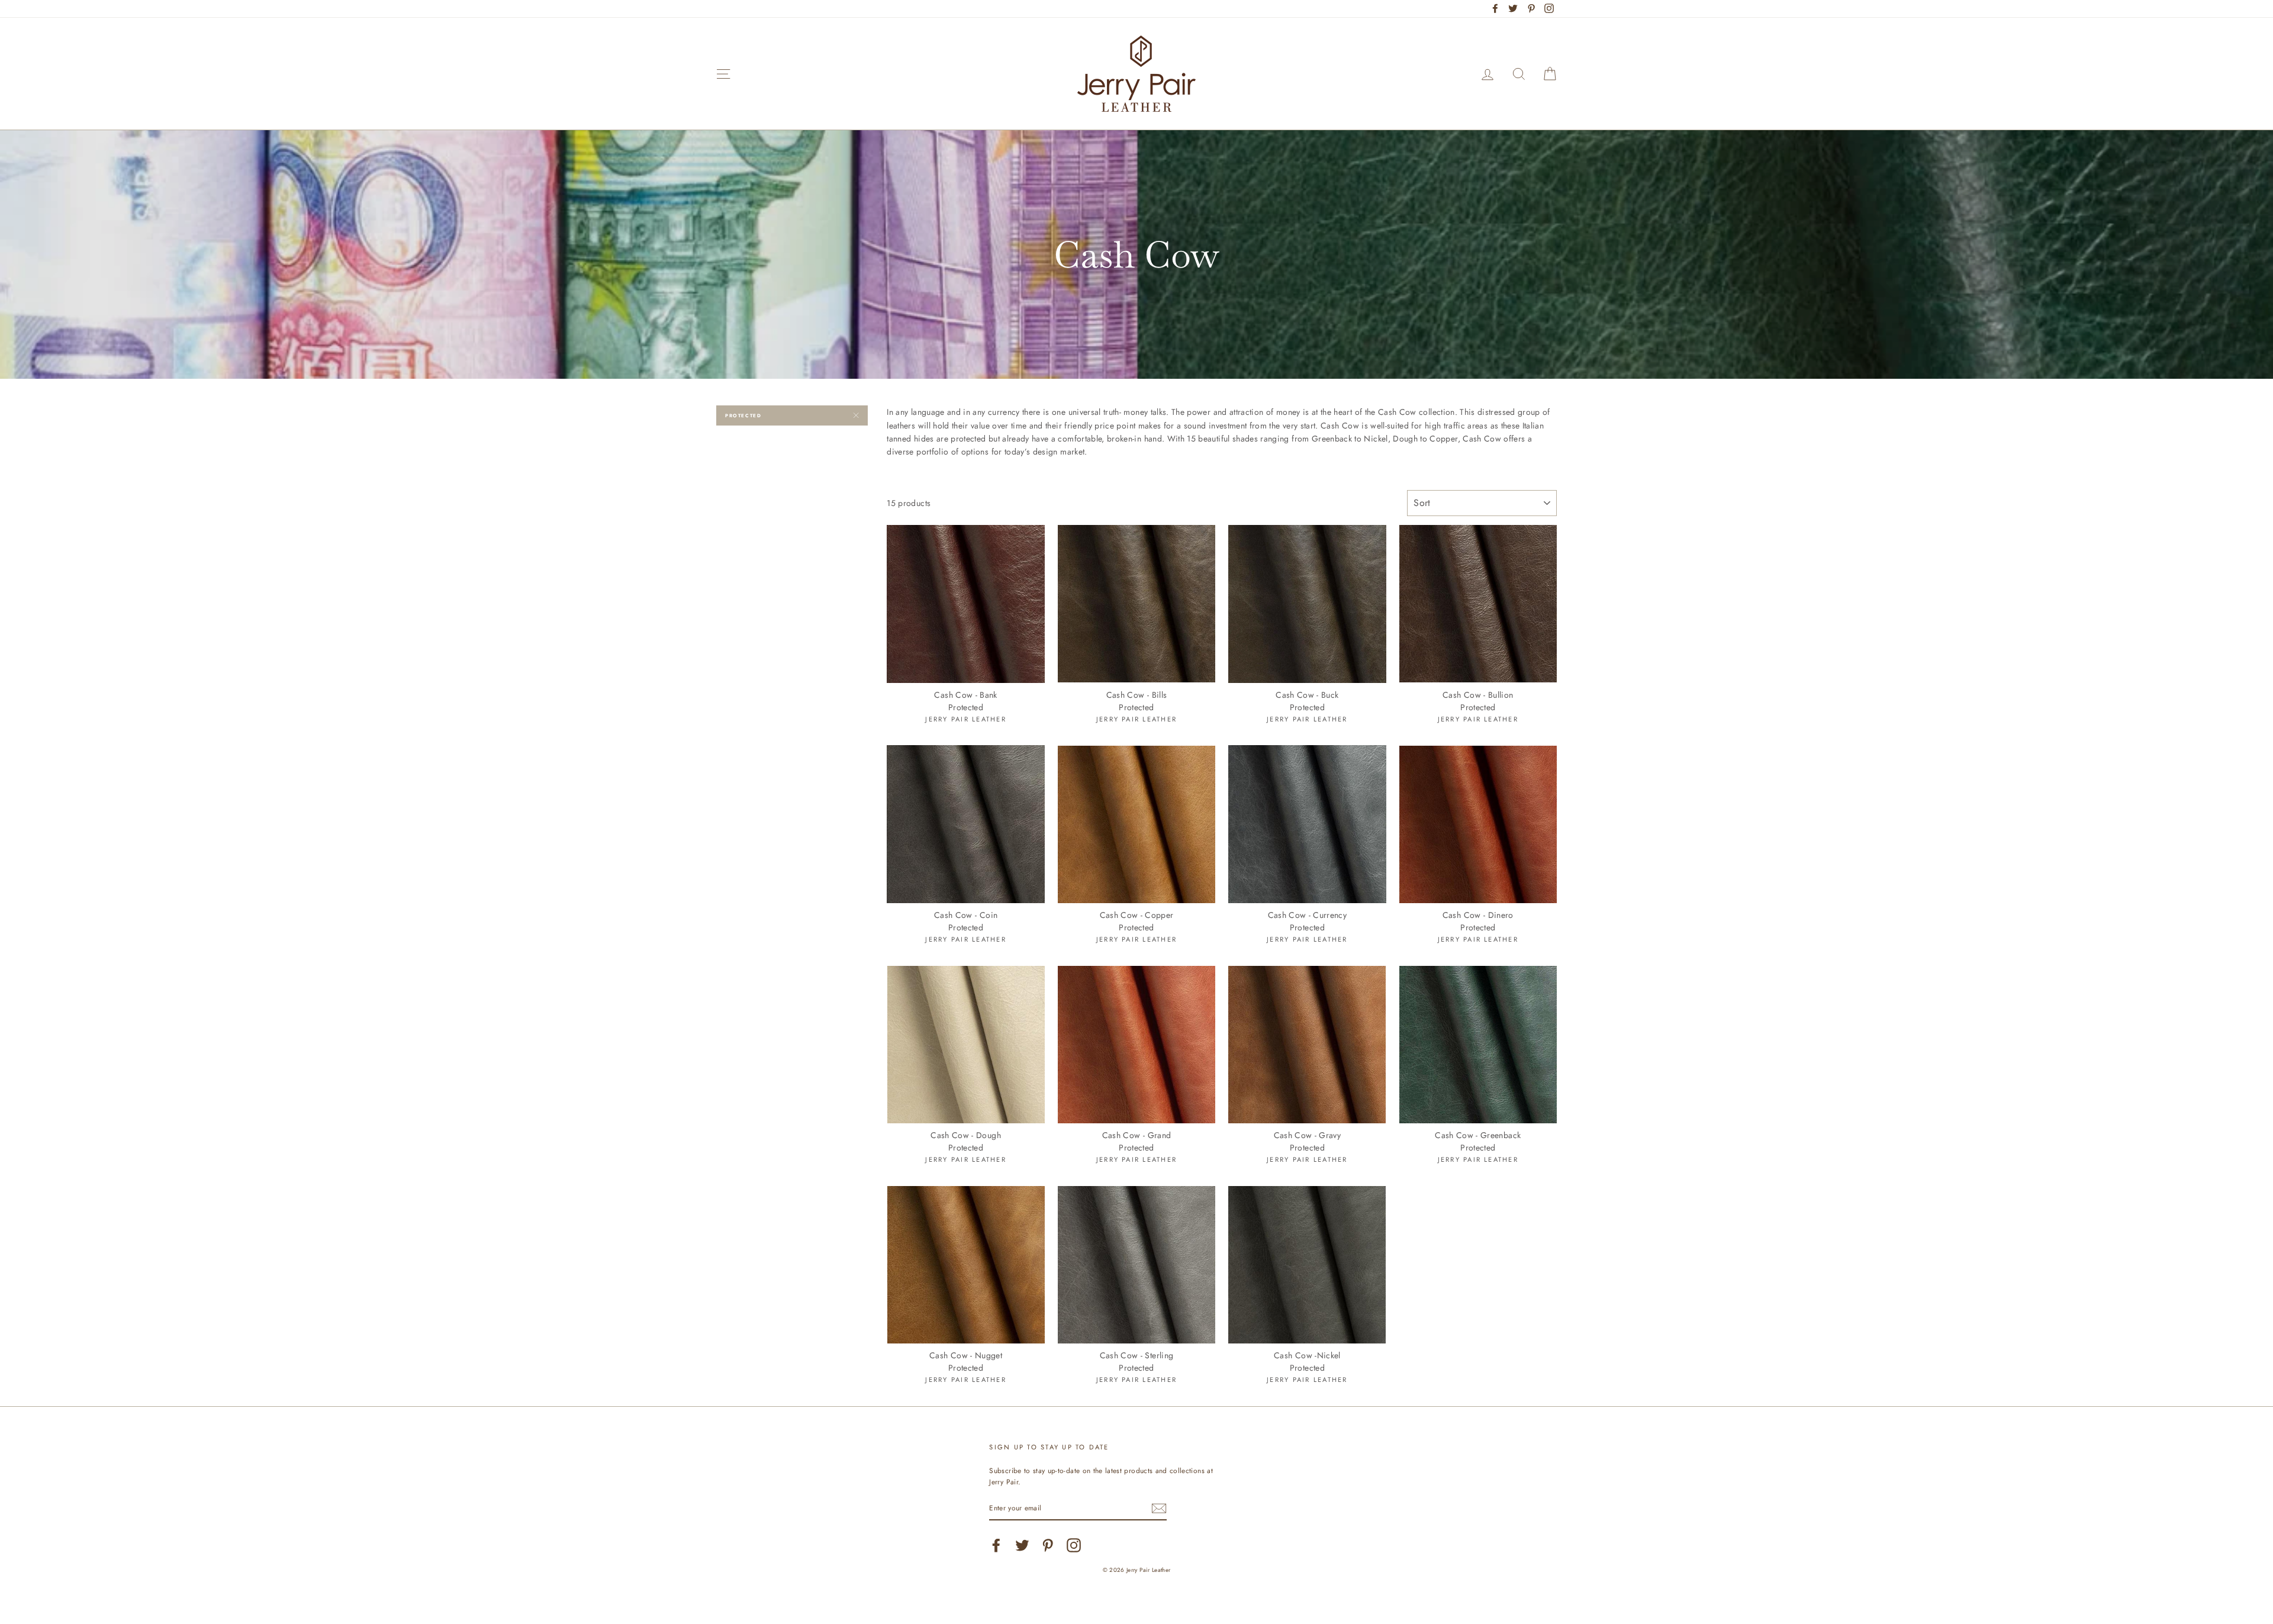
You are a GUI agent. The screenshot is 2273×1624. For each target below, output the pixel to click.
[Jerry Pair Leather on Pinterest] (1048, 1545)
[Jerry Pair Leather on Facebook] (996, 1545)
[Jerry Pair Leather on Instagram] (1074, 1545)
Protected (743, 415)
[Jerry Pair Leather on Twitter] (1022, 1545)
